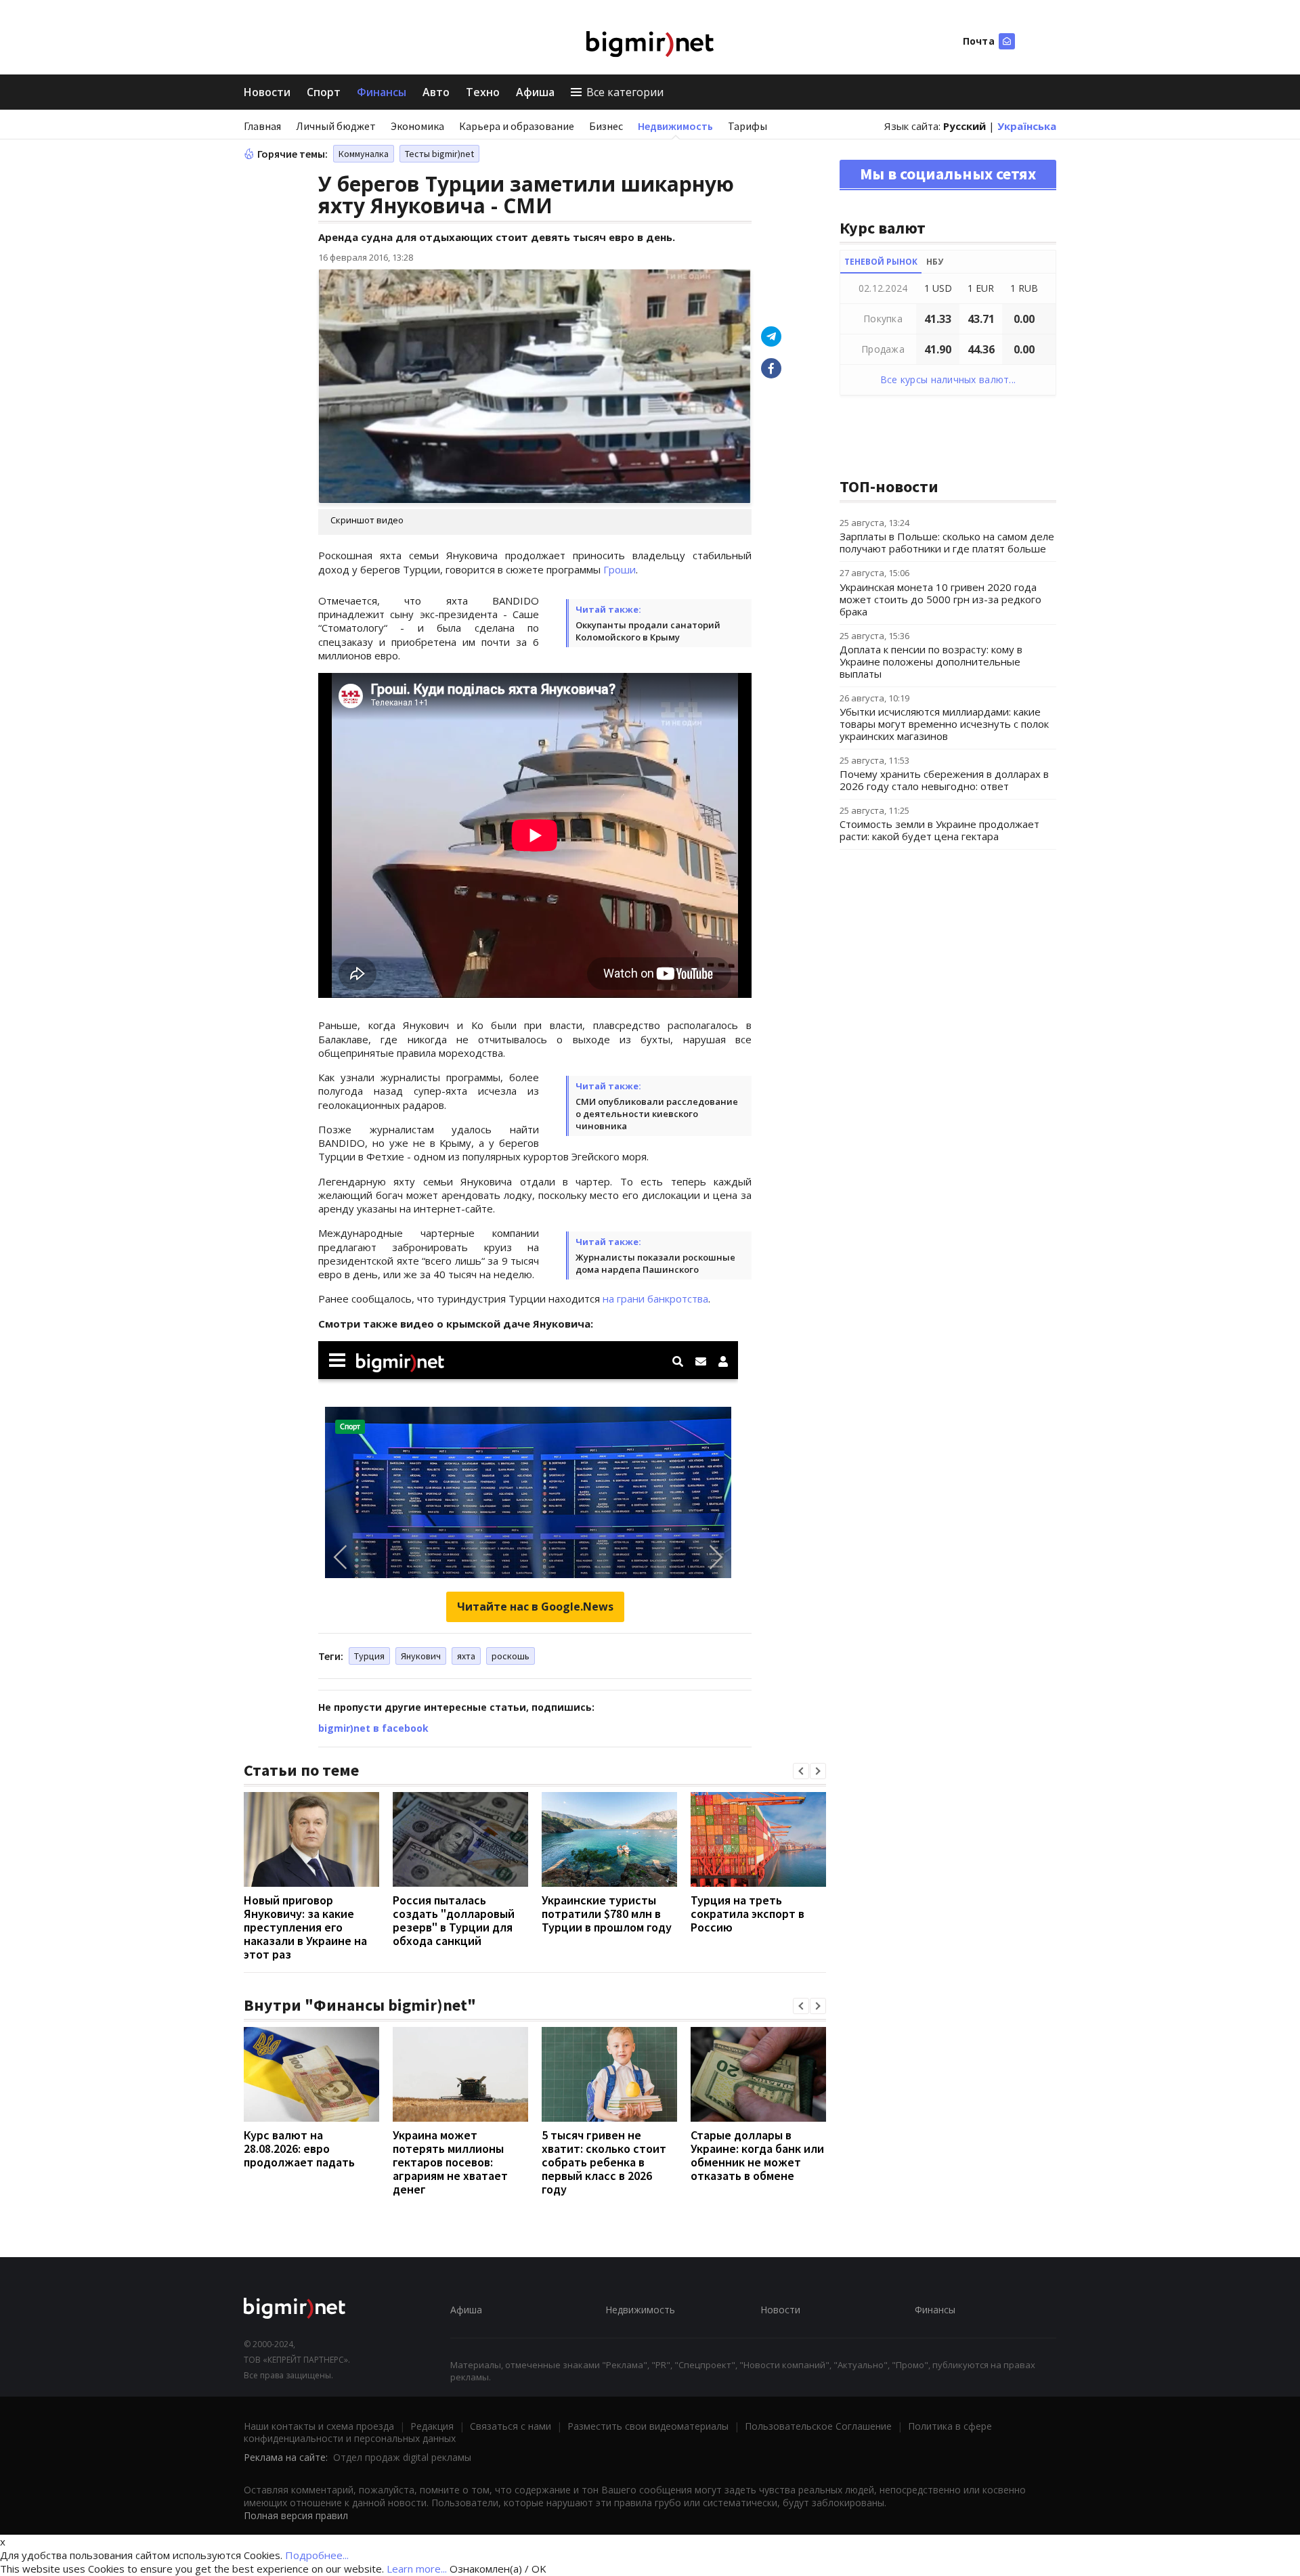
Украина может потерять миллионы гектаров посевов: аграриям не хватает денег (450, 2162)
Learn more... (417, 2569)
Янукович (421, 1656)
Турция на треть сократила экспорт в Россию (747, 1914)
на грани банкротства (655, 1298)
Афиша (535, 92)
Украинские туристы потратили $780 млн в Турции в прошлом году (607, 1914)
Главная (262, 126)
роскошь (511, 1656)
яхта (466, 1656)
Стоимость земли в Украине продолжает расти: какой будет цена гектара (939, 830)
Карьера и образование (517, 126)
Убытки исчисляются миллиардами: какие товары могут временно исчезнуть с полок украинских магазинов (944, 724)
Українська (1027, 126)
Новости (267, 92)
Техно (483, 92)
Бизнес (606, 126)
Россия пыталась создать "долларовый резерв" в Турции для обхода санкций (454, 1920)
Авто (436, 92)
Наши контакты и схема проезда (319, 2426)
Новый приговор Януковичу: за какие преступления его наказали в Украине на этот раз (305, 1927)
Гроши (620, 569)
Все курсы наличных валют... (948, 379)
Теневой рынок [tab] (881, 262)
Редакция (432, 2426)
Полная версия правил (296, 2515)
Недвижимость (675, 126)
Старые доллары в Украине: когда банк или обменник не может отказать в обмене (757, 2155)
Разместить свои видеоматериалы (648, 2426)
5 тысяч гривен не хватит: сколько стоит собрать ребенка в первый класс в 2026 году (604, 2162)
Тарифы (747, 126)
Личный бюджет (336, 126)
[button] (801, 1771)
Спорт (324, 92)
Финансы (382, 92)
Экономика (417, 126)
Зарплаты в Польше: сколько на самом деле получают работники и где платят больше (947, 542)
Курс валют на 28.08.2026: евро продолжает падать (299, 2148)
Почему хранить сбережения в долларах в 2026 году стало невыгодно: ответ (944, 780)
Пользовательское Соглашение (818, 2426)
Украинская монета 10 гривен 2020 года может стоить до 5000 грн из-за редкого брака (940, 599)
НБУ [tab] (935, 262)
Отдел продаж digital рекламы (402, 2457)
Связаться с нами (511, 2426)
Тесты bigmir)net (439, 154)
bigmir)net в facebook (373, 1728)
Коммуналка (364, 154)
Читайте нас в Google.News (535, 1607)
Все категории (625, 92)
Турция (369, 1656)
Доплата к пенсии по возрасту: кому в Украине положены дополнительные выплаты (931, 661)
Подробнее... (317, 2555)
